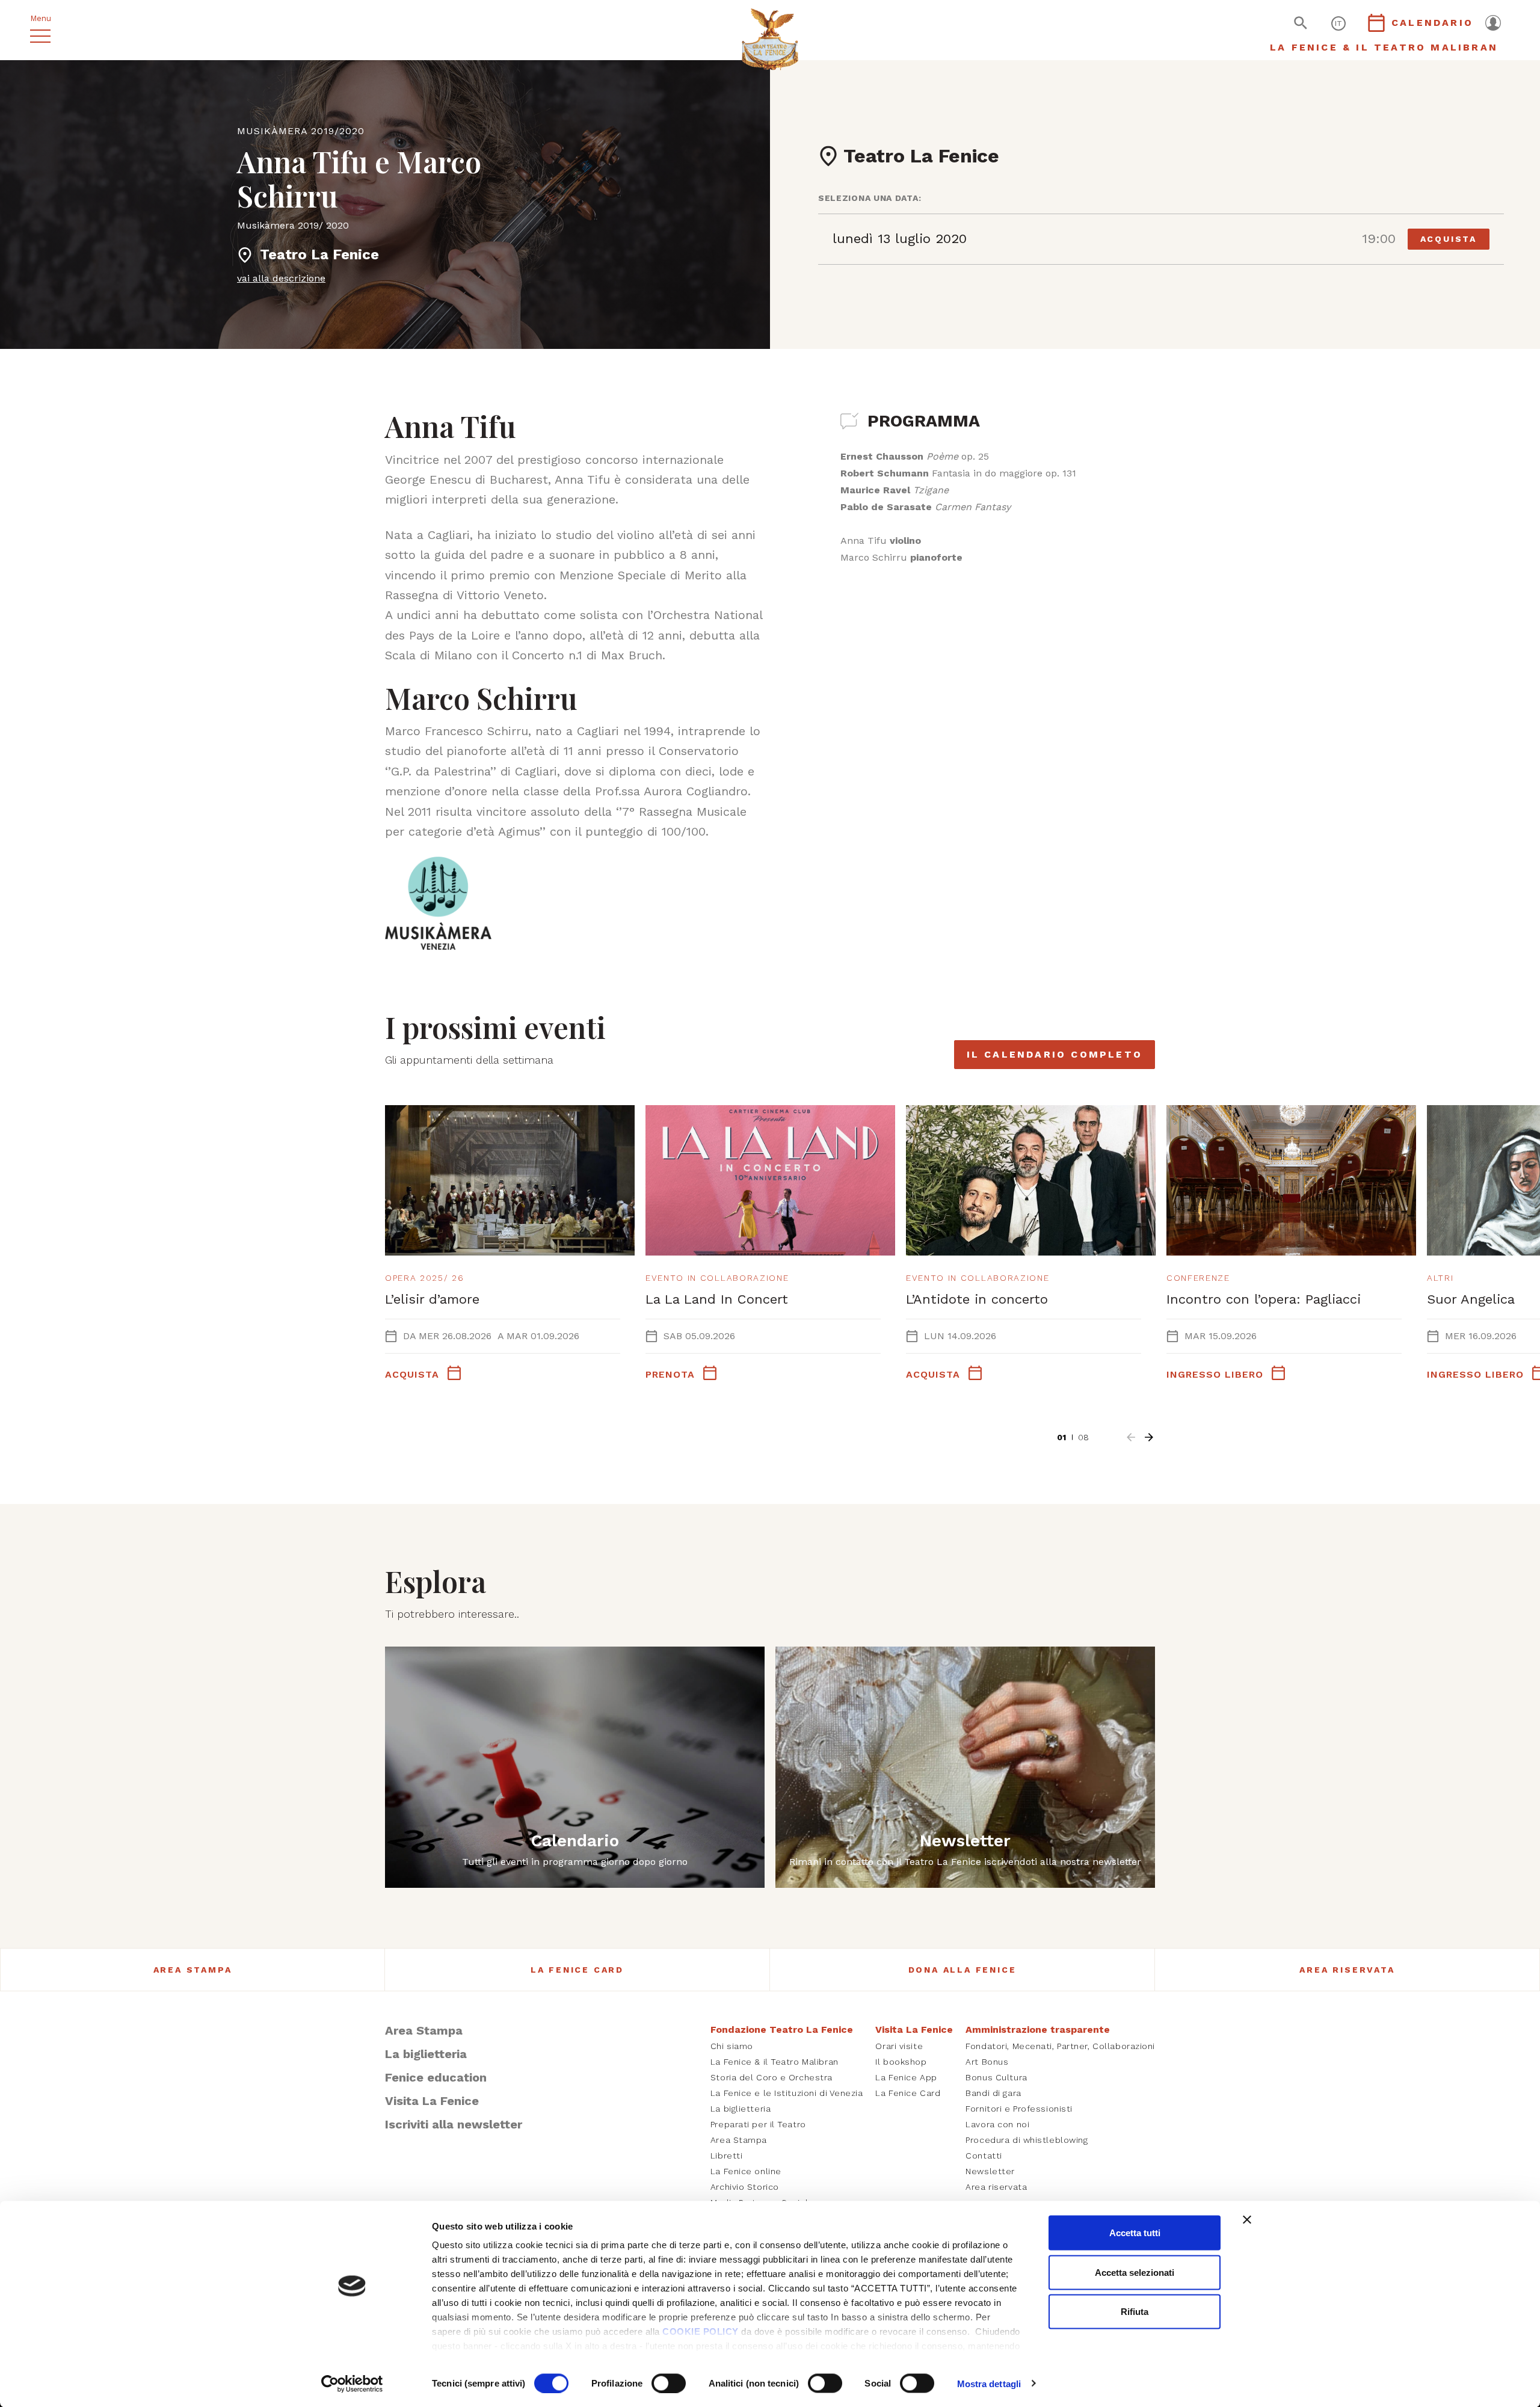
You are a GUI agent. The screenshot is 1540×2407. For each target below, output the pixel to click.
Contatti (984, 2156)
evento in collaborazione (717, 1278)
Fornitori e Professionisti (1019, 2109)
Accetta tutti (1135, 2233)
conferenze (1198, 1278)
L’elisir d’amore (432, 1299)
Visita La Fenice (432, 2101)
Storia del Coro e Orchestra (772, 2077)
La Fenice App (906, 2077)
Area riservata (1347, 1970)
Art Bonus (987, 2062)
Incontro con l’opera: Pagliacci (1264, 1299)
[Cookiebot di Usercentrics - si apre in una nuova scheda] (352, 2384)
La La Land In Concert (717, 1299)
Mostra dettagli (989, 2383)
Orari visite (899, 2046)
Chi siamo (732, 2046)
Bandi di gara (993, 2093)
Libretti (726, 2156)
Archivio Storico (745, 2187)
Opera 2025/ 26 (425, 1278)
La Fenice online (746, 2171)
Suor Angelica (1471, 1299)
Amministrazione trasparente (1038, 2029)
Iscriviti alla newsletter (454, 2124)
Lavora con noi (997, 2124)
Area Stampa (193, 1970)
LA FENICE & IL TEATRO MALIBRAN (1384, 47)
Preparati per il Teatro (758, 2124)
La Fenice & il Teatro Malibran (775, 2062)
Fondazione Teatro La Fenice (782, 2029)
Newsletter (990, 2171)
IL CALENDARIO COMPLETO (1055, 1054)
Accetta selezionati (1135, 2272)
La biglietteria (426, 2054)
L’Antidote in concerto (977, 1299)
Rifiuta (1135, 2312)
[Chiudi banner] (1247, 2220)
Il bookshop (901, 2062)
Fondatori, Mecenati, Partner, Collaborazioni (1060, 2046)
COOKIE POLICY (701, 2331)
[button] (1131, 1437)
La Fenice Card (577, 1970)
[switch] (669, 2383)
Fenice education (436, 2077)
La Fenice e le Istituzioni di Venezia (787, 2093)
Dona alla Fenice (962, 1970)
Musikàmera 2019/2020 (301, 131)
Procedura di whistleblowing (1027, 2140)
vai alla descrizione (281, 278)
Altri (1440, 1278)
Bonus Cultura (996, 2077)
